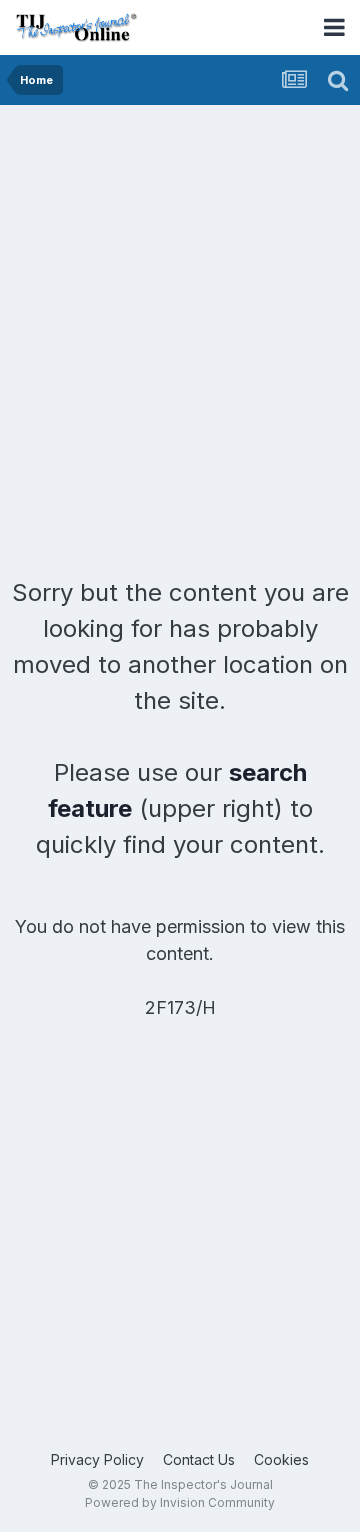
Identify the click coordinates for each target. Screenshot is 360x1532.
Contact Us (199, 1459)
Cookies (281, 1459)
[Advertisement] (180, 295)
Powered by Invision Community (180, 1502)
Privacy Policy (97, 1459)
